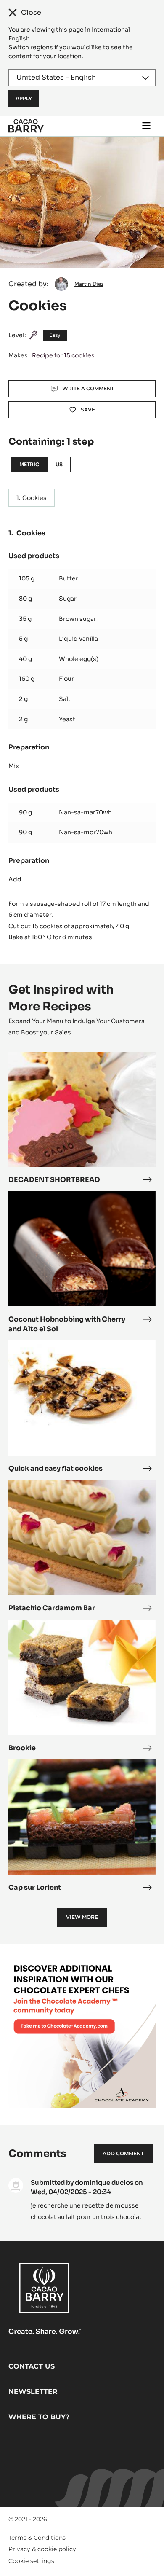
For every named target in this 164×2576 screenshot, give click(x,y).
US (59, 464)
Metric (29, 464)
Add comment (123, 2153)
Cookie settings (31, 2561)
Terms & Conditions (37, 2538)
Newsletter (33, 2392)
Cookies (34, 498)
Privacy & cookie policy (42, 2549)
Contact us (32, 2366)
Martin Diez (89, 284)
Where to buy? (39, 2417)
